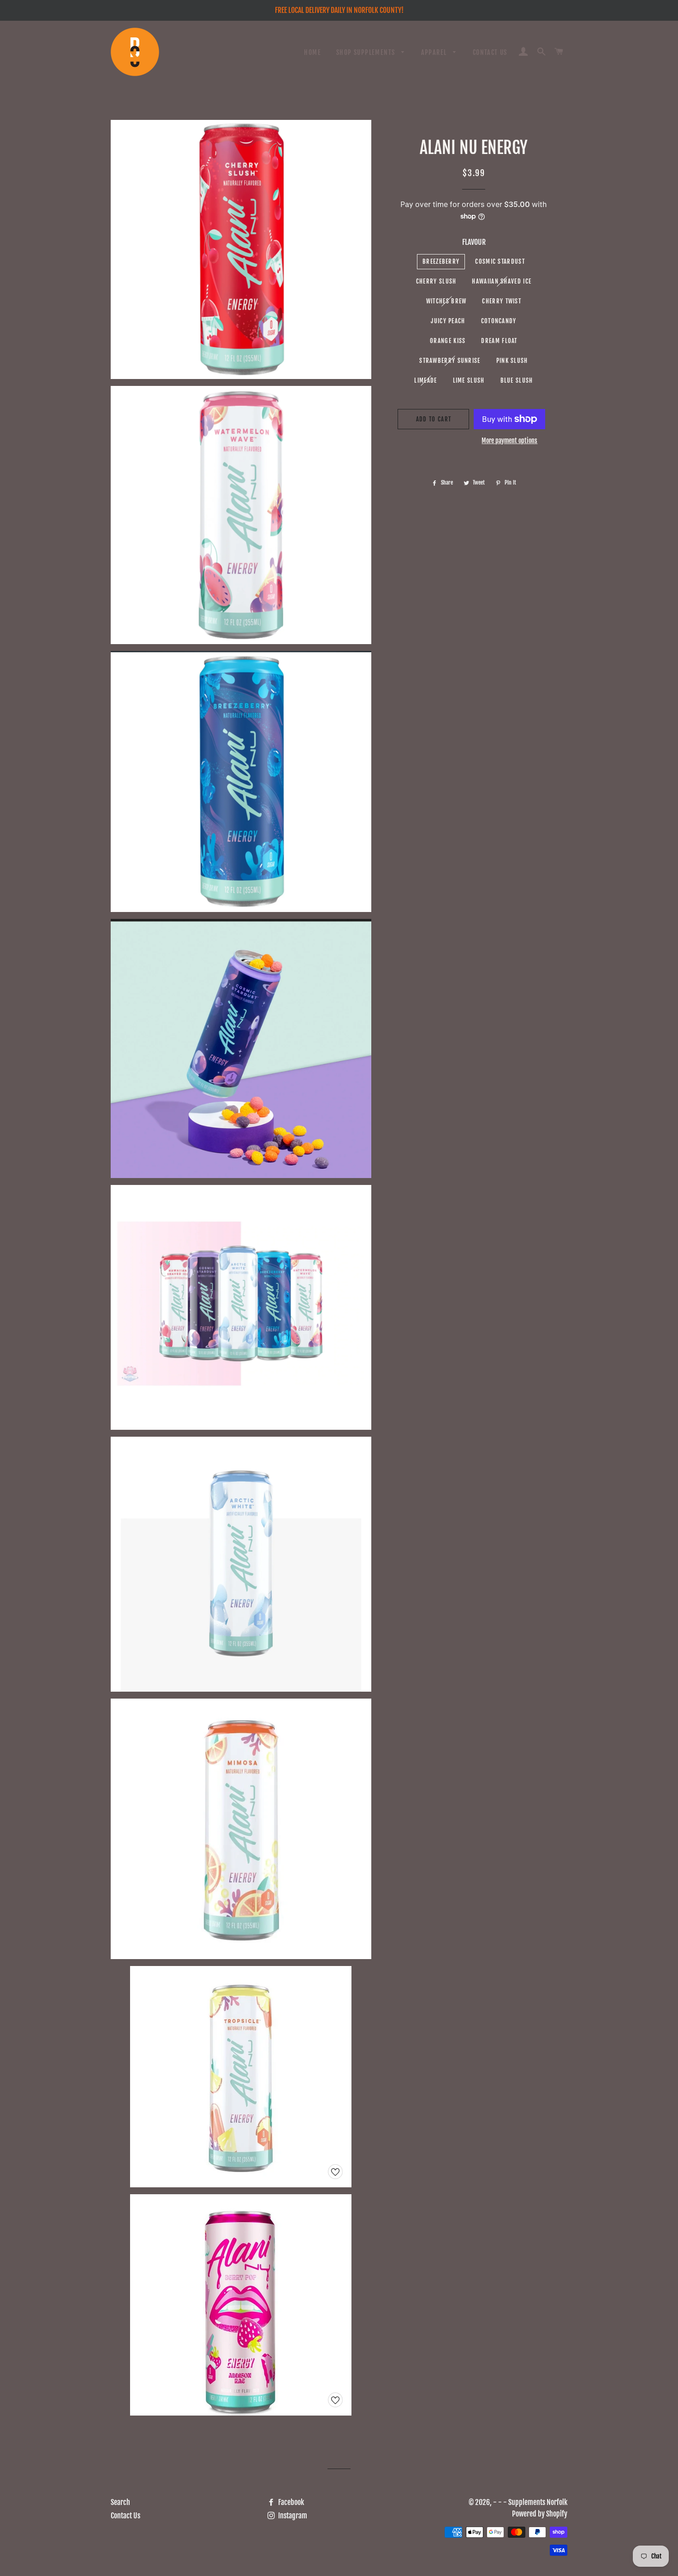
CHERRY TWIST (502, 301)
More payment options (509, 441)
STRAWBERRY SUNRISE (450, 361)
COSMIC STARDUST (500, 261)
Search (120, 2502)
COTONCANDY (499, 321)
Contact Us (125, 2516)
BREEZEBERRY (441, 261)
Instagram (292, 2516)
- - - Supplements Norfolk (530, 2502)
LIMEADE (425, 380)
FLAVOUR (474, 242)
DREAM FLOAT (499, 341)
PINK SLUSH (512, 361)
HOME (312, 52)
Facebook (290, 2502)
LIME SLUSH (469, 380)
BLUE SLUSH (517, 380)
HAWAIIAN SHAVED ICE (502, 281)
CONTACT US (490, 52)
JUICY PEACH (448, 321)
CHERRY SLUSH (436, 281)
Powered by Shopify (540, 2514)
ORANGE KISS (448, 341)
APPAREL (435, 52)
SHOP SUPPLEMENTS (367, 52)
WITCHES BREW (446, 301)
